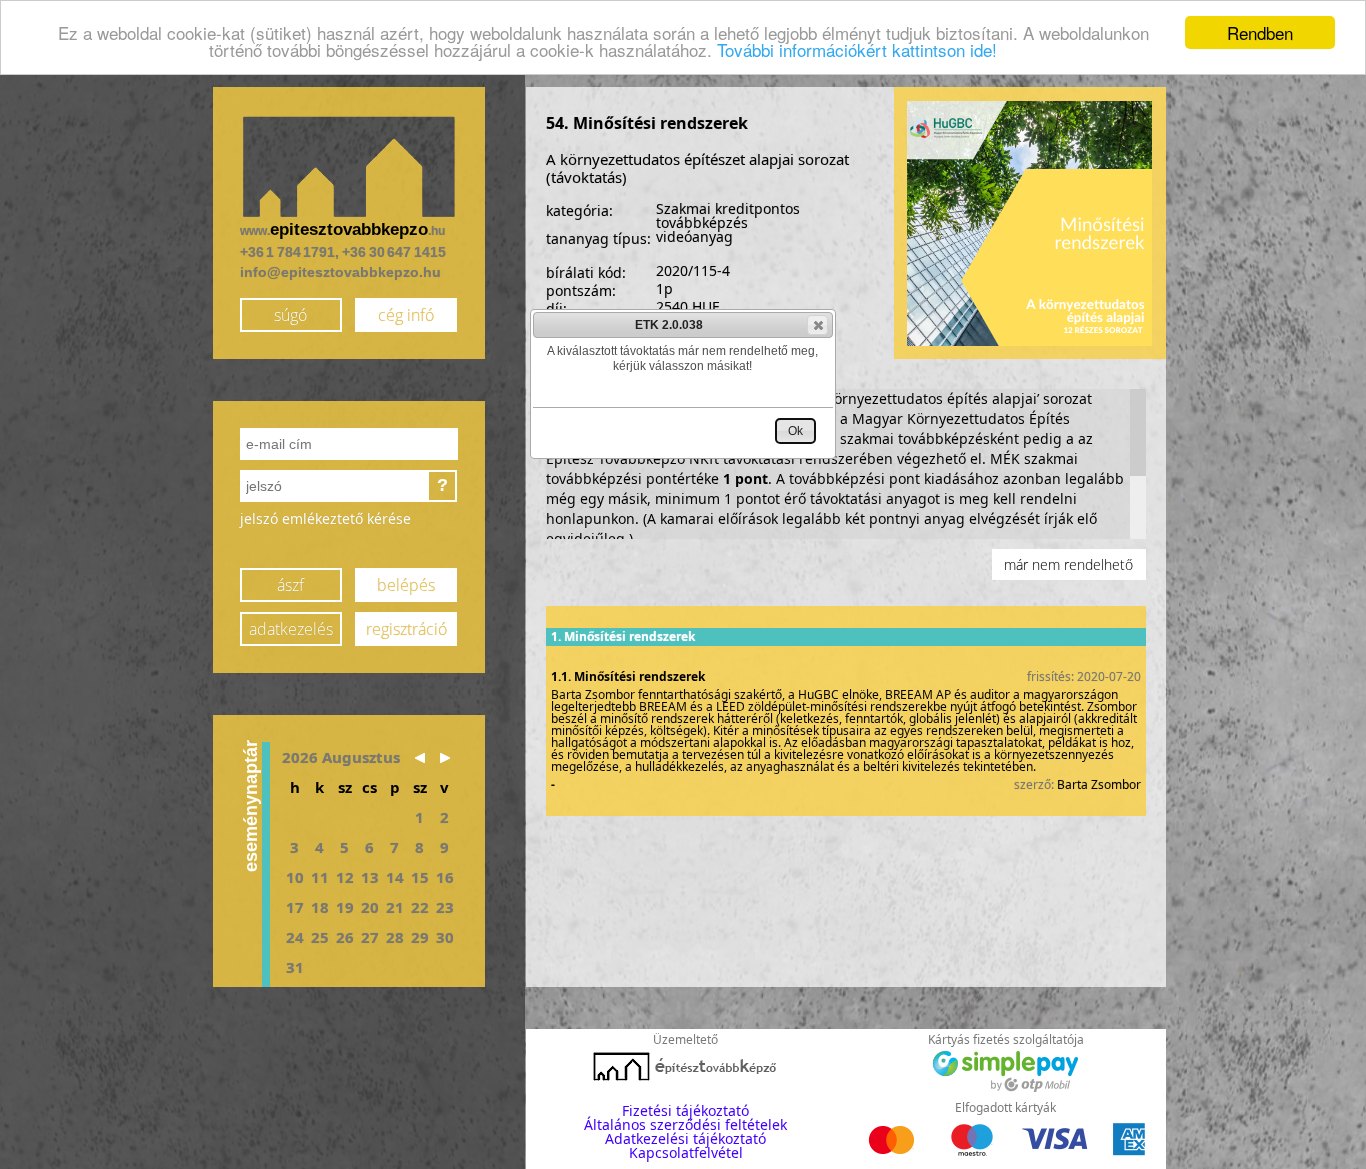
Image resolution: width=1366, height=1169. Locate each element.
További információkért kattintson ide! (857, 50)
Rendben (1260, 32)
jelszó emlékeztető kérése (325, 518)
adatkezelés (291, 629)
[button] (817, 325)
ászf (290, 585)
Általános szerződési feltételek (685, 1124)
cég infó (406, 315)
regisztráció (406, 629)
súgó (290, 315)
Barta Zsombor (1099, 784)
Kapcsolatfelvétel (686, 1152)
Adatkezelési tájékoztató (685, 1138)
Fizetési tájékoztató (685, 1110)
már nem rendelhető (1068, 564)
